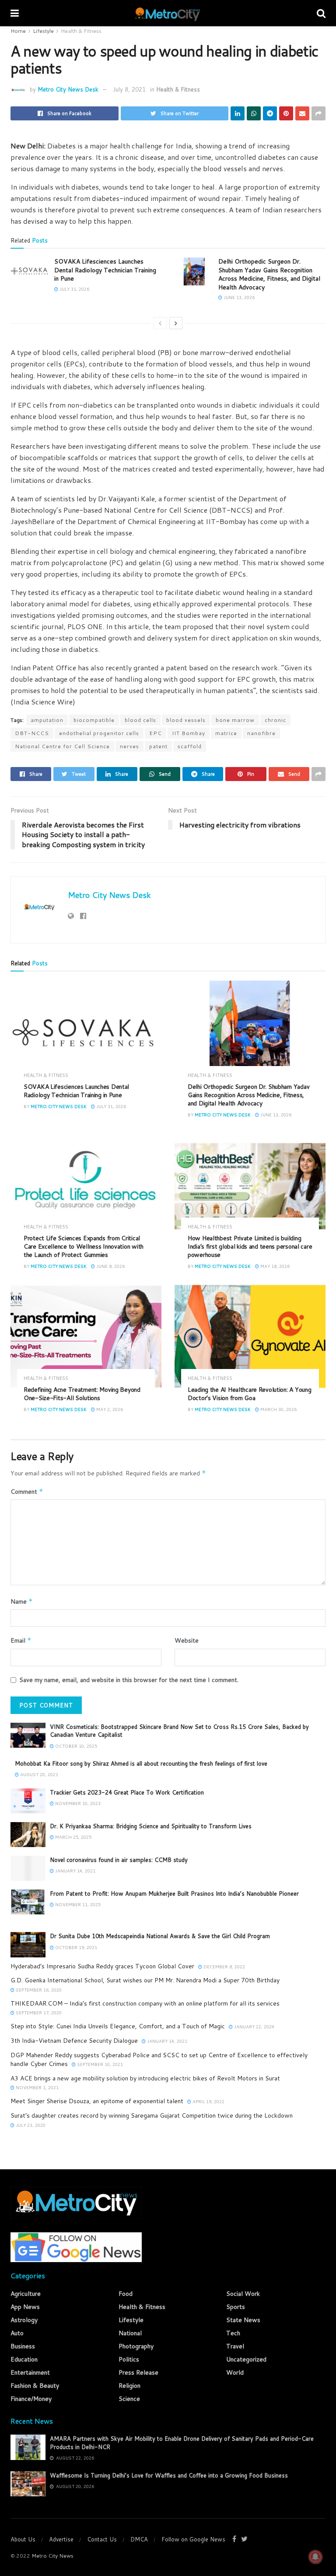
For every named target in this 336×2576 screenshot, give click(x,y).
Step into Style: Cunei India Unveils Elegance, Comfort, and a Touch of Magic (118, 2026)
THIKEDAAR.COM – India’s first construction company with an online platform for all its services (145, 2003)
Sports (236, 2307)
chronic (275, 720)
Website (187, 1640)
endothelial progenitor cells (99, 733)
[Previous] (160, 323)
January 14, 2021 (75, 1871)
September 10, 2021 (99, 2064)
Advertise (61, 2539)
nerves (129, 746)
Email (21, 1640)
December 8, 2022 (224, 1967)
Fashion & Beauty (35, 2386)
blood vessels (186, 720)
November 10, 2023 (77, 1803)
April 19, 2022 (208, 2101)
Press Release (138, 2372)
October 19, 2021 (75, 1947)
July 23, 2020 (30, 2125)
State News (243, 2320)
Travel (235, 2346)
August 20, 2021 (38, 1774)
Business (23, 2346)
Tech (233, 2333)
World (235, 2372)
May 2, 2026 (109, 1409)
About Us (23, 2539)
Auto (17, 2333)
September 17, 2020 (38, 2013)
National (130, 2333)
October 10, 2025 (75, 1746)
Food (126, 2294)
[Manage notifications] (315, 2557)
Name (22, 1601)
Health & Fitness (81, 31)
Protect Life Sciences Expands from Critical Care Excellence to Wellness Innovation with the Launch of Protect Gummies (84, 1246)
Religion (129, 2386)
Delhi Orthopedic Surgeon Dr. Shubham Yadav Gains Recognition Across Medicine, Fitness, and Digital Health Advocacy (269, 274)
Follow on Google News (193, 2539)
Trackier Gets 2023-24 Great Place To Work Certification (127, 1792)
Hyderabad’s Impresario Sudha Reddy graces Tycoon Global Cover (102, 1966)
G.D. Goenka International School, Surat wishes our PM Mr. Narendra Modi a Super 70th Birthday (145, 1980)
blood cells (140, 720)
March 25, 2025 (73, 1837)
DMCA (139, 2539)
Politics (129, 2359)
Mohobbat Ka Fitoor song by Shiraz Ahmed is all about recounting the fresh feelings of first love (141, 1763)
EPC (156, 733)
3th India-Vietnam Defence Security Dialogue (74, 2041)
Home (18, 31)
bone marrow (235, 720)
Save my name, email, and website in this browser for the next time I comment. (129, 1680)
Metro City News (52, 2556)
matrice (226, 733)
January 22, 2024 (254, 2027)
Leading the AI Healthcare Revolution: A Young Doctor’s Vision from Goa (249, 1394)
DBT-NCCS (32, 733)
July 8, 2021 (129, 89)
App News (25, 2307)
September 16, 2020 (38, 1990)
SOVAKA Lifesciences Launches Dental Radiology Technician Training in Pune (105, 270)
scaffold (190, 746)
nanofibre (261, 733)
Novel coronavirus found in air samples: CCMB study (119, 1860)
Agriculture (26, 2294)
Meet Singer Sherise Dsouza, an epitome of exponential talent (97, 2101)
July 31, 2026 (74, 289)
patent (158, 746)
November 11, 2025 (77, 1904)
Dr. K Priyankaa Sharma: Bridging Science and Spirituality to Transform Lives (151, 1826)
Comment (27, 1492)
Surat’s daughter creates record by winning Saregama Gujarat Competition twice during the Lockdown (152, 2115)
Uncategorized (246, 2359)
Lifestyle (43, 31)
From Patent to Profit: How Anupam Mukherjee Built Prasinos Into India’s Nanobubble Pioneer (174, 1893)
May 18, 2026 (274, 1266)
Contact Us (102, 2539)
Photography (136, 2346)
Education (24, 2359)
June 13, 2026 (238, 297)
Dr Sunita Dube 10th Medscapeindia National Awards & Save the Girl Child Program (160, 1936)
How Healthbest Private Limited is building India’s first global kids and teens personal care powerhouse (250, 1246)
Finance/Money (31, 2399)
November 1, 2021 (37, 2087)
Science (129, 2399)
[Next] (176, 323)
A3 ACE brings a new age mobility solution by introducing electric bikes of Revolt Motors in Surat (145, 2078)
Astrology (24, 2320)
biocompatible (94, 720)
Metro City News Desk (68, 89)
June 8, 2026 (110, 1266)
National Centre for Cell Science (62, 746)
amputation (47, 720)
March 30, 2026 (278, 1409)
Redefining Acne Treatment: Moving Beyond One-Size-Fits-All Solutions (82, 1394)
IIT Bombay (189, 733)
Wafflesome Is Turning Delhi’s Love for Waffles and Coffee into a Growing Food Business (169, 2475)
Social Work (243, 2294)
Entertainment (30, 2372)
